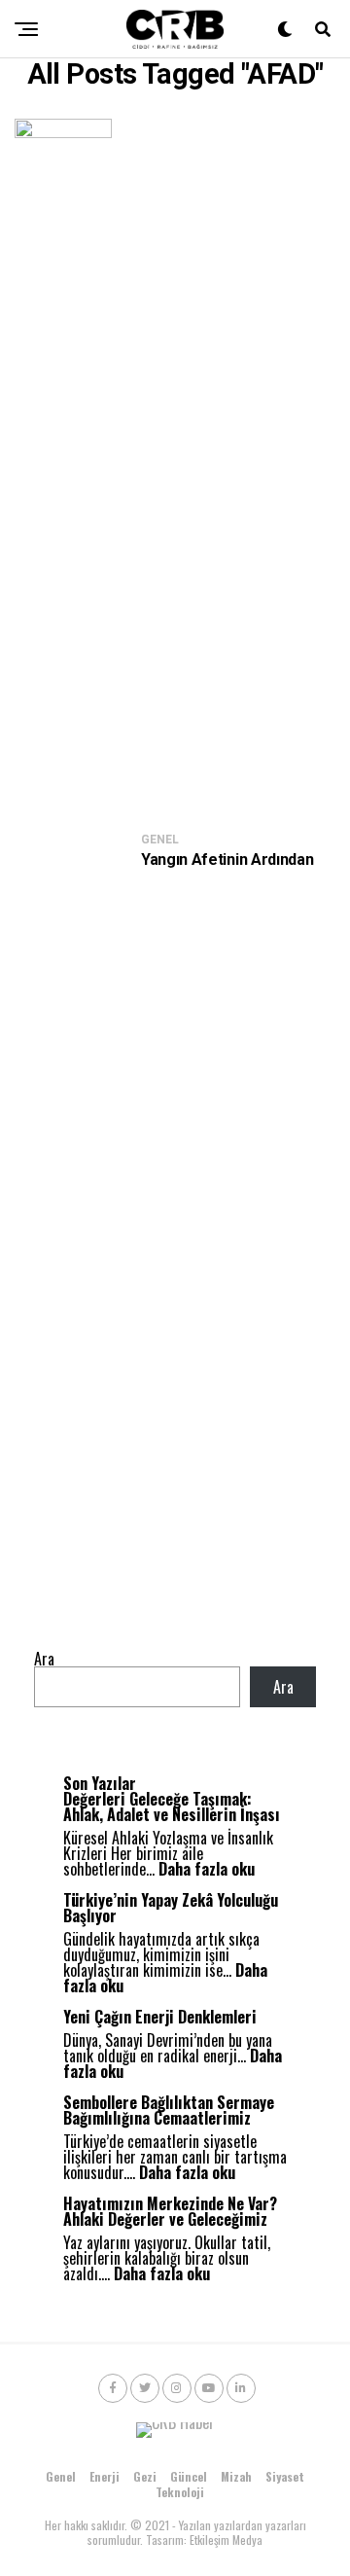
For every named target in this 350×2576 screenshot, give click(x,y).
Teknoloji (180, 2492)
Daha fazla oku (207, 1869)
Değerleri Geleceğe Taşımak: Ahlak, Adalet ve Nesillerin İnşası (172, 1807)
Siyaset (285, 2476)
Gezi (145, 2476)
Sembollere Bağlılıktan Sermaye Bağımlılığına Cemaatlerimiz (169, 2110)
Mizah (236, 2476)
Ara (44, 1659)
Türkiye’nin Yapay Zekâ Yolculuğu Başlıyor (171, 1908)
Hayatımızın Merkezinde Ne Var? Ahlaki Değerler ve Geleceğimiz (170, 2211)
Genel (61, 2476)
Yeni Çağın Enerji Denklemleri (160, 2017)
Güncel (189, 2476)
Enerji (105, 2476)
